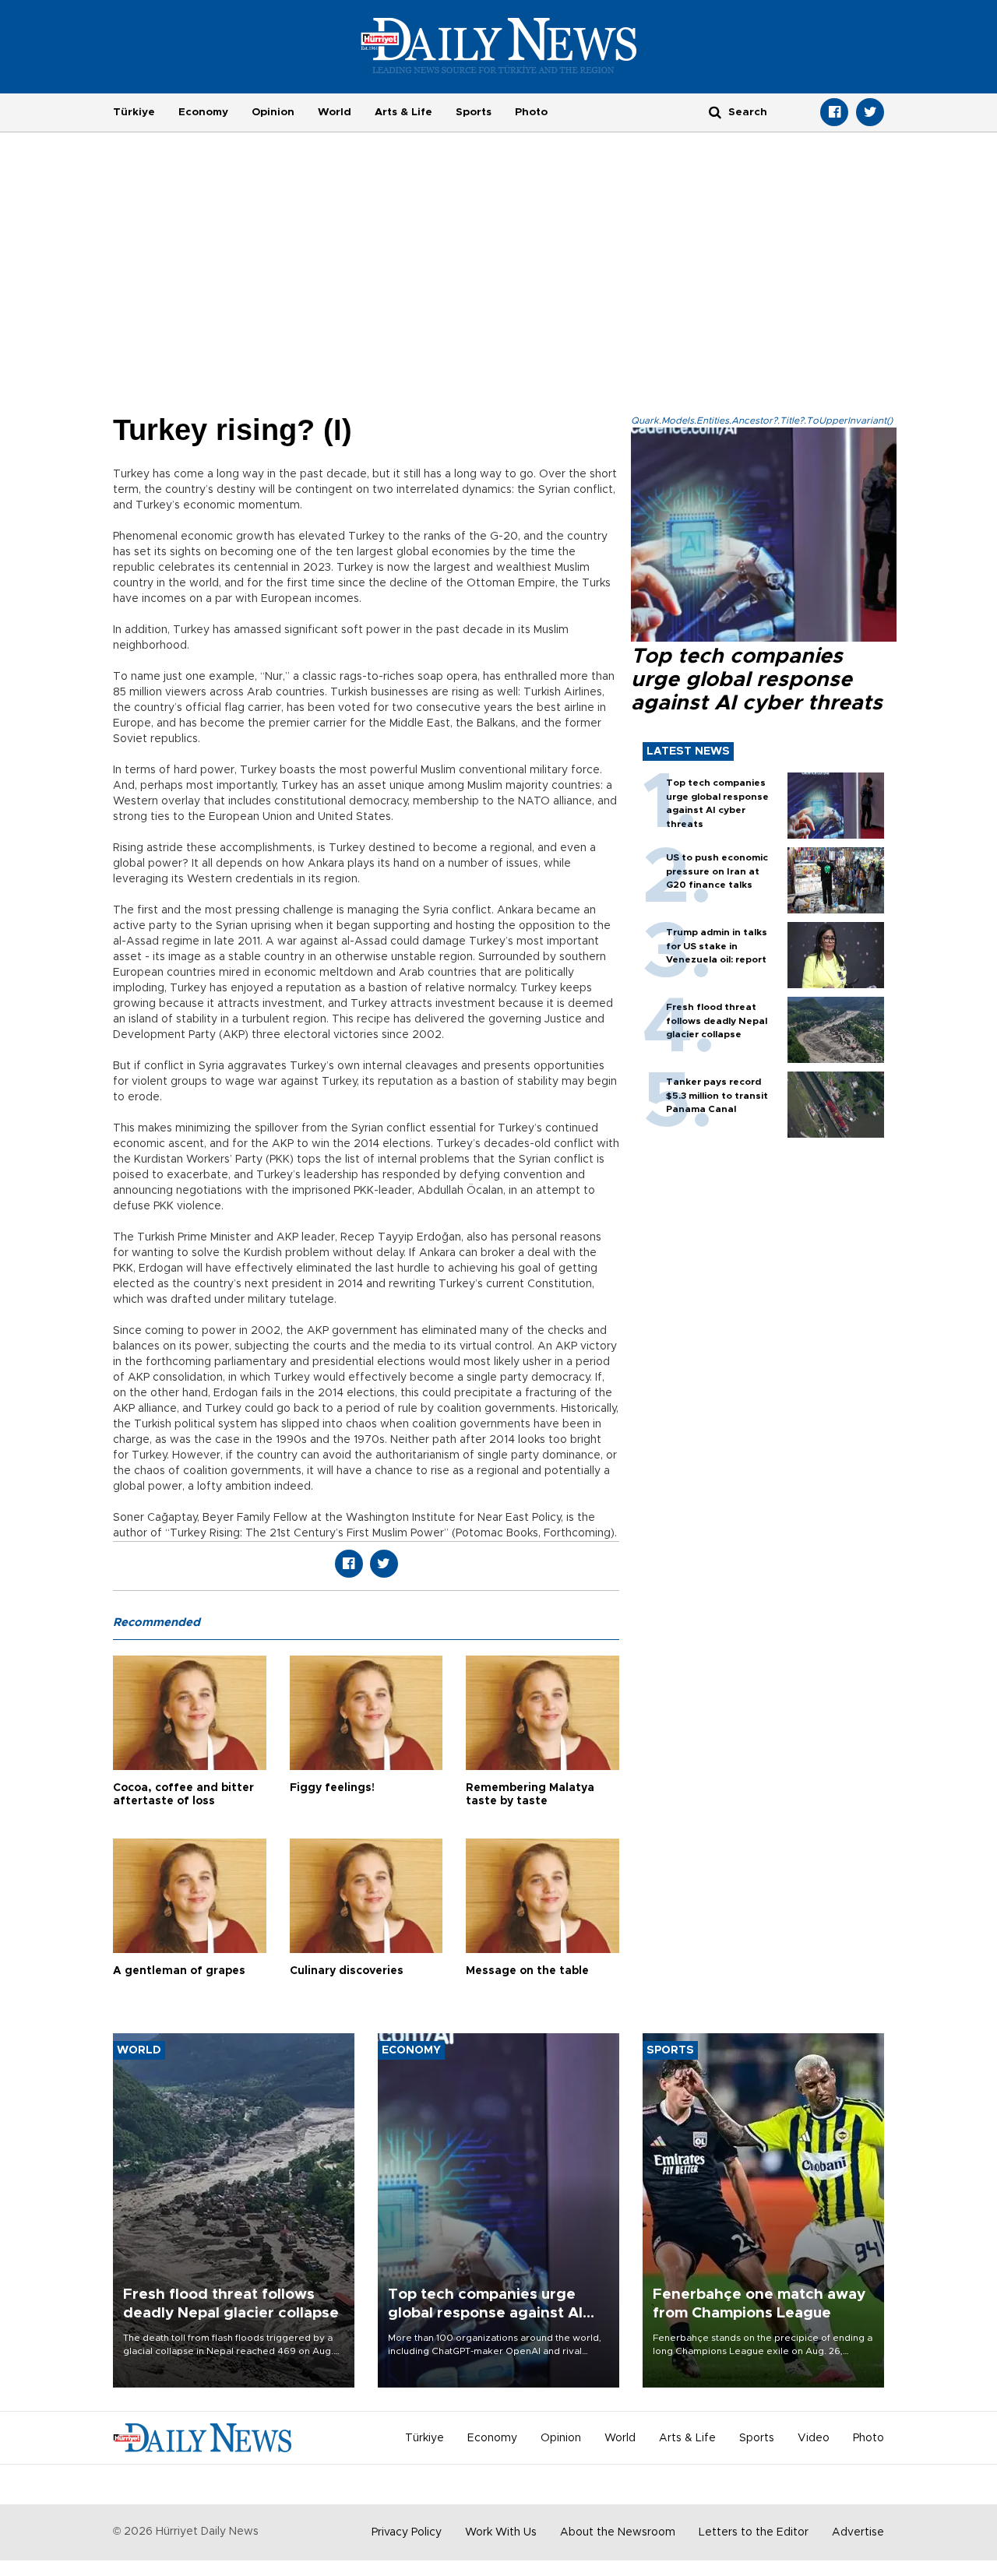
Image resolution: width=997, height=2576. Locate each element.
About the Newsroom (618, 2532)
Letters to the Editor (754, 2532)
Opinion (273, 112)
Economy (203, 112)
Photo (531, 112)
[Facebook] (834, 112)
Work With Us (501, 2532)
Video (814, 2438)
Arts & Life (403, 112)
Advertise (858, 2532)
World (335, 112)
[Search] (715, 112)
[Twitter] (870, 112)
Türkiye (134, 112)
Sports (474, 112)
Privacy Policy (407, 2532)
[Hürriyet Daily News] (499, 45)
